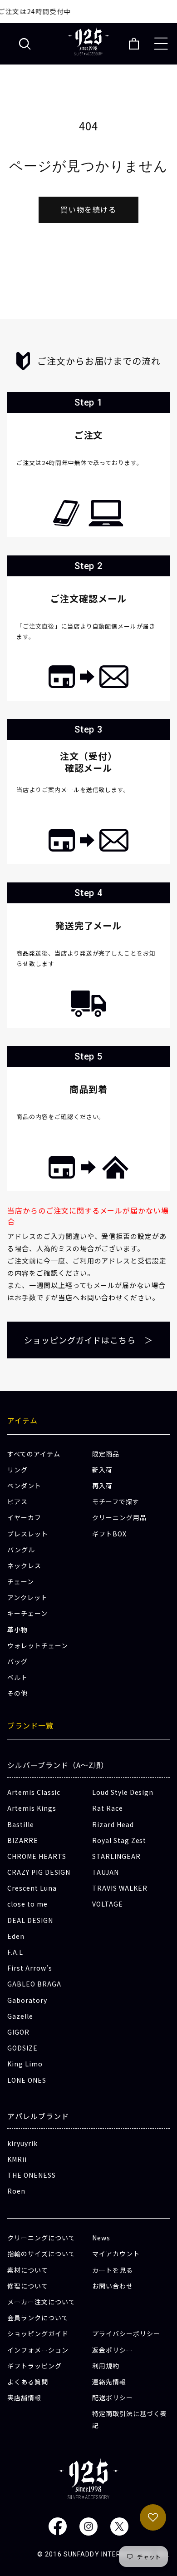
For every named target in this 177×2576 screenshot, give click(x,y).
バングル (21, 1550)
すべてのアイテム (34, 1454)
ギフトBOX (109, 1534)
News (101, 2238)
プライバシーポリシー (126, 2333)
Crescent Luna (32, 1888)
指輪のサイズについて (41, 2254)
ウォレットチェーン (38, 1645)
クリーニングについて (41, 2238)
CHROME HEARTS (37, 1856)
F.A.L (15, 1952)
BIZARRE (23, 1840)
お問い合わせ (113, 2286)
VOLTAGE (108, 1904)
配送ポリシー (113, 2398)
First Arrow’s (29, 1968)
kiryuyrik (22, 2143)
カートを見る (113, 2270)
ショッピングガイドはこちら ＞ (88, 1340)
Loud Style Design (123, 1792)
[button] (25, 44)
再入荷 (102, 1486)
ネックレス (24, 1565)
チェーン (21, 1581)
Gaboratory (27, 2000)
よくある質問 (28, 2382)
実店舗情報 (24, 2398)
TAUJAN (106, 1872)
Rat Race (108, 1808)
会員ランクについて (38, 2318)
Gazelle (20, 2016)
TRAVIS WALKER (120, 1888)
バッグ (17, 1661)
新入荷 (102, 1470)
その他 (17, 1693)
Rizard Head (113, 1824)
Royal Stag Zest (119, 1840)
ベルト (17, 1677)
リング (17, 1470)
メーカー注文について (41, 2302)
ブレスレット (28, 1534)
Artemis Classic (34, 1792)
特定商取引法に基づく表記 (130, 2419)
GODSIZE (22, 2048)
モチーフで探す (116, 1501)
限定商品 (106, 1454)
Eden (16, 1936)
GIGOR (18, 2032)
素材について (28, 2270)
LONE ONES (27, 2080)
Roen (16, 2191)
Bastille (21, 1824)
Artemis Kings (32, 1808)
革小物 (17, 1630)
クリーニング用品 (119, 1517)
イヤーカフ (24, 1517)
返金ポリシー (113, 2350)
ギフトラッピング (34, 2366)
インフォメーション (38, 2350)
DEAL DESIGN (30, 1920)
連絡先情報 (109, 2382)
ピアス (17, 1501)
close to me (27, 1904)
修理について (28, 2286)
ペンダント (24, 1486)
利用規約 (106, 2366)
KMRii (17, 2159)
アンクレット (27, 1597)
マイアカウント (116, 2254)
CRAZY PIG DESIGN (39, 1872)
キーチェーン (27, 1613)
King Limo (25, 2064)
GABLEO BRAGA (34, 1984)
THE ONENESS (32, 2175)
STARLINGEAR (116, 1856)
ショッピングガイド (38, 2333)
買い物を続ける (88, 209)
